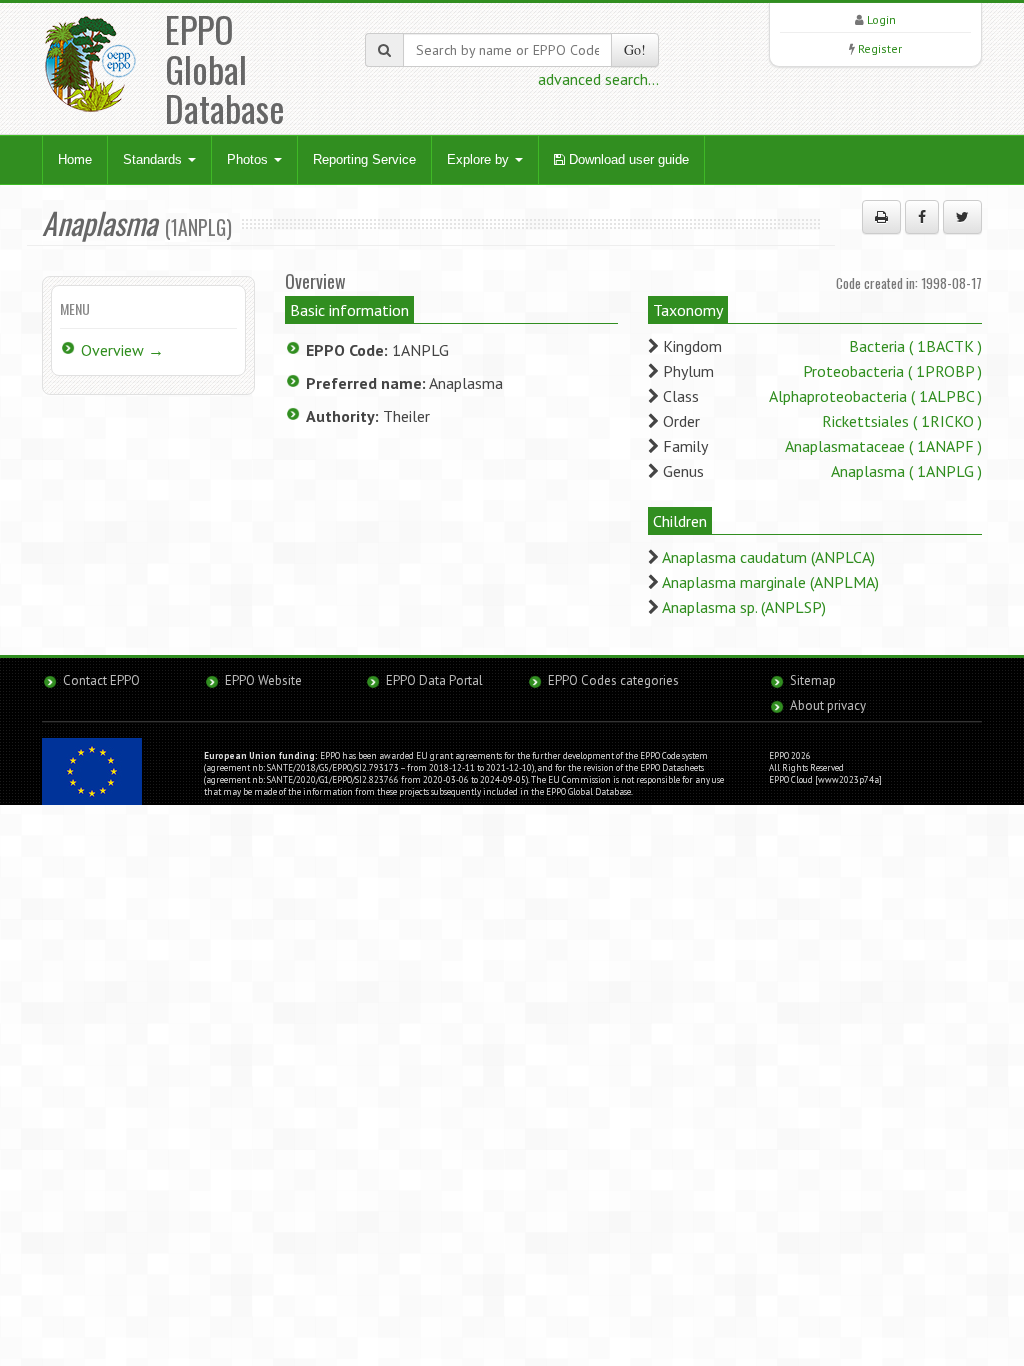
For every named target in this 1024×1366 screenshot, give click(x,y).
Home (75, 159)
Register (880, 48)
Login (881, 19)
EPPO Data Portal (434, 680)
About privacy (828, 705)
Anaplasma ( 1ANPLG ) (906, 471)
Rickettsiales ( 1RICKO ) (902, 421)
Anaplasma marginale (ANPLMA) (770, 582)
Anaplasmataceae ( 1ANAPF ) (883, 446)
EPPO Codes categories (613, 680)
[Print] (881, 217)
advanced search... (598, 79)
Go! (635, 49)
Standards (154, 159)
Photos (249, 159)
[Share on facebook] (922, 217)
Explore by (480, 159)
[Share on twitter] (962, 217)
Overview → (122, 350)
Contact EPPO (101, 680)
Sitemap (813, 680)
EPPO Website (263, 680)
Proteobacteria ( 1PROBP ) (892, 371)
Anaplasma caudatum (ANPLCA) (768, 557)
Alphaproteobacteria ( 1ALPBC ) (875, 396)
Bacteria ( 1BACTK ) (915, 346)
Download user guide (627, 159)
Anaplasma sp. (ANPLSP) (744, 607)
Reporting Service (364, 159)
